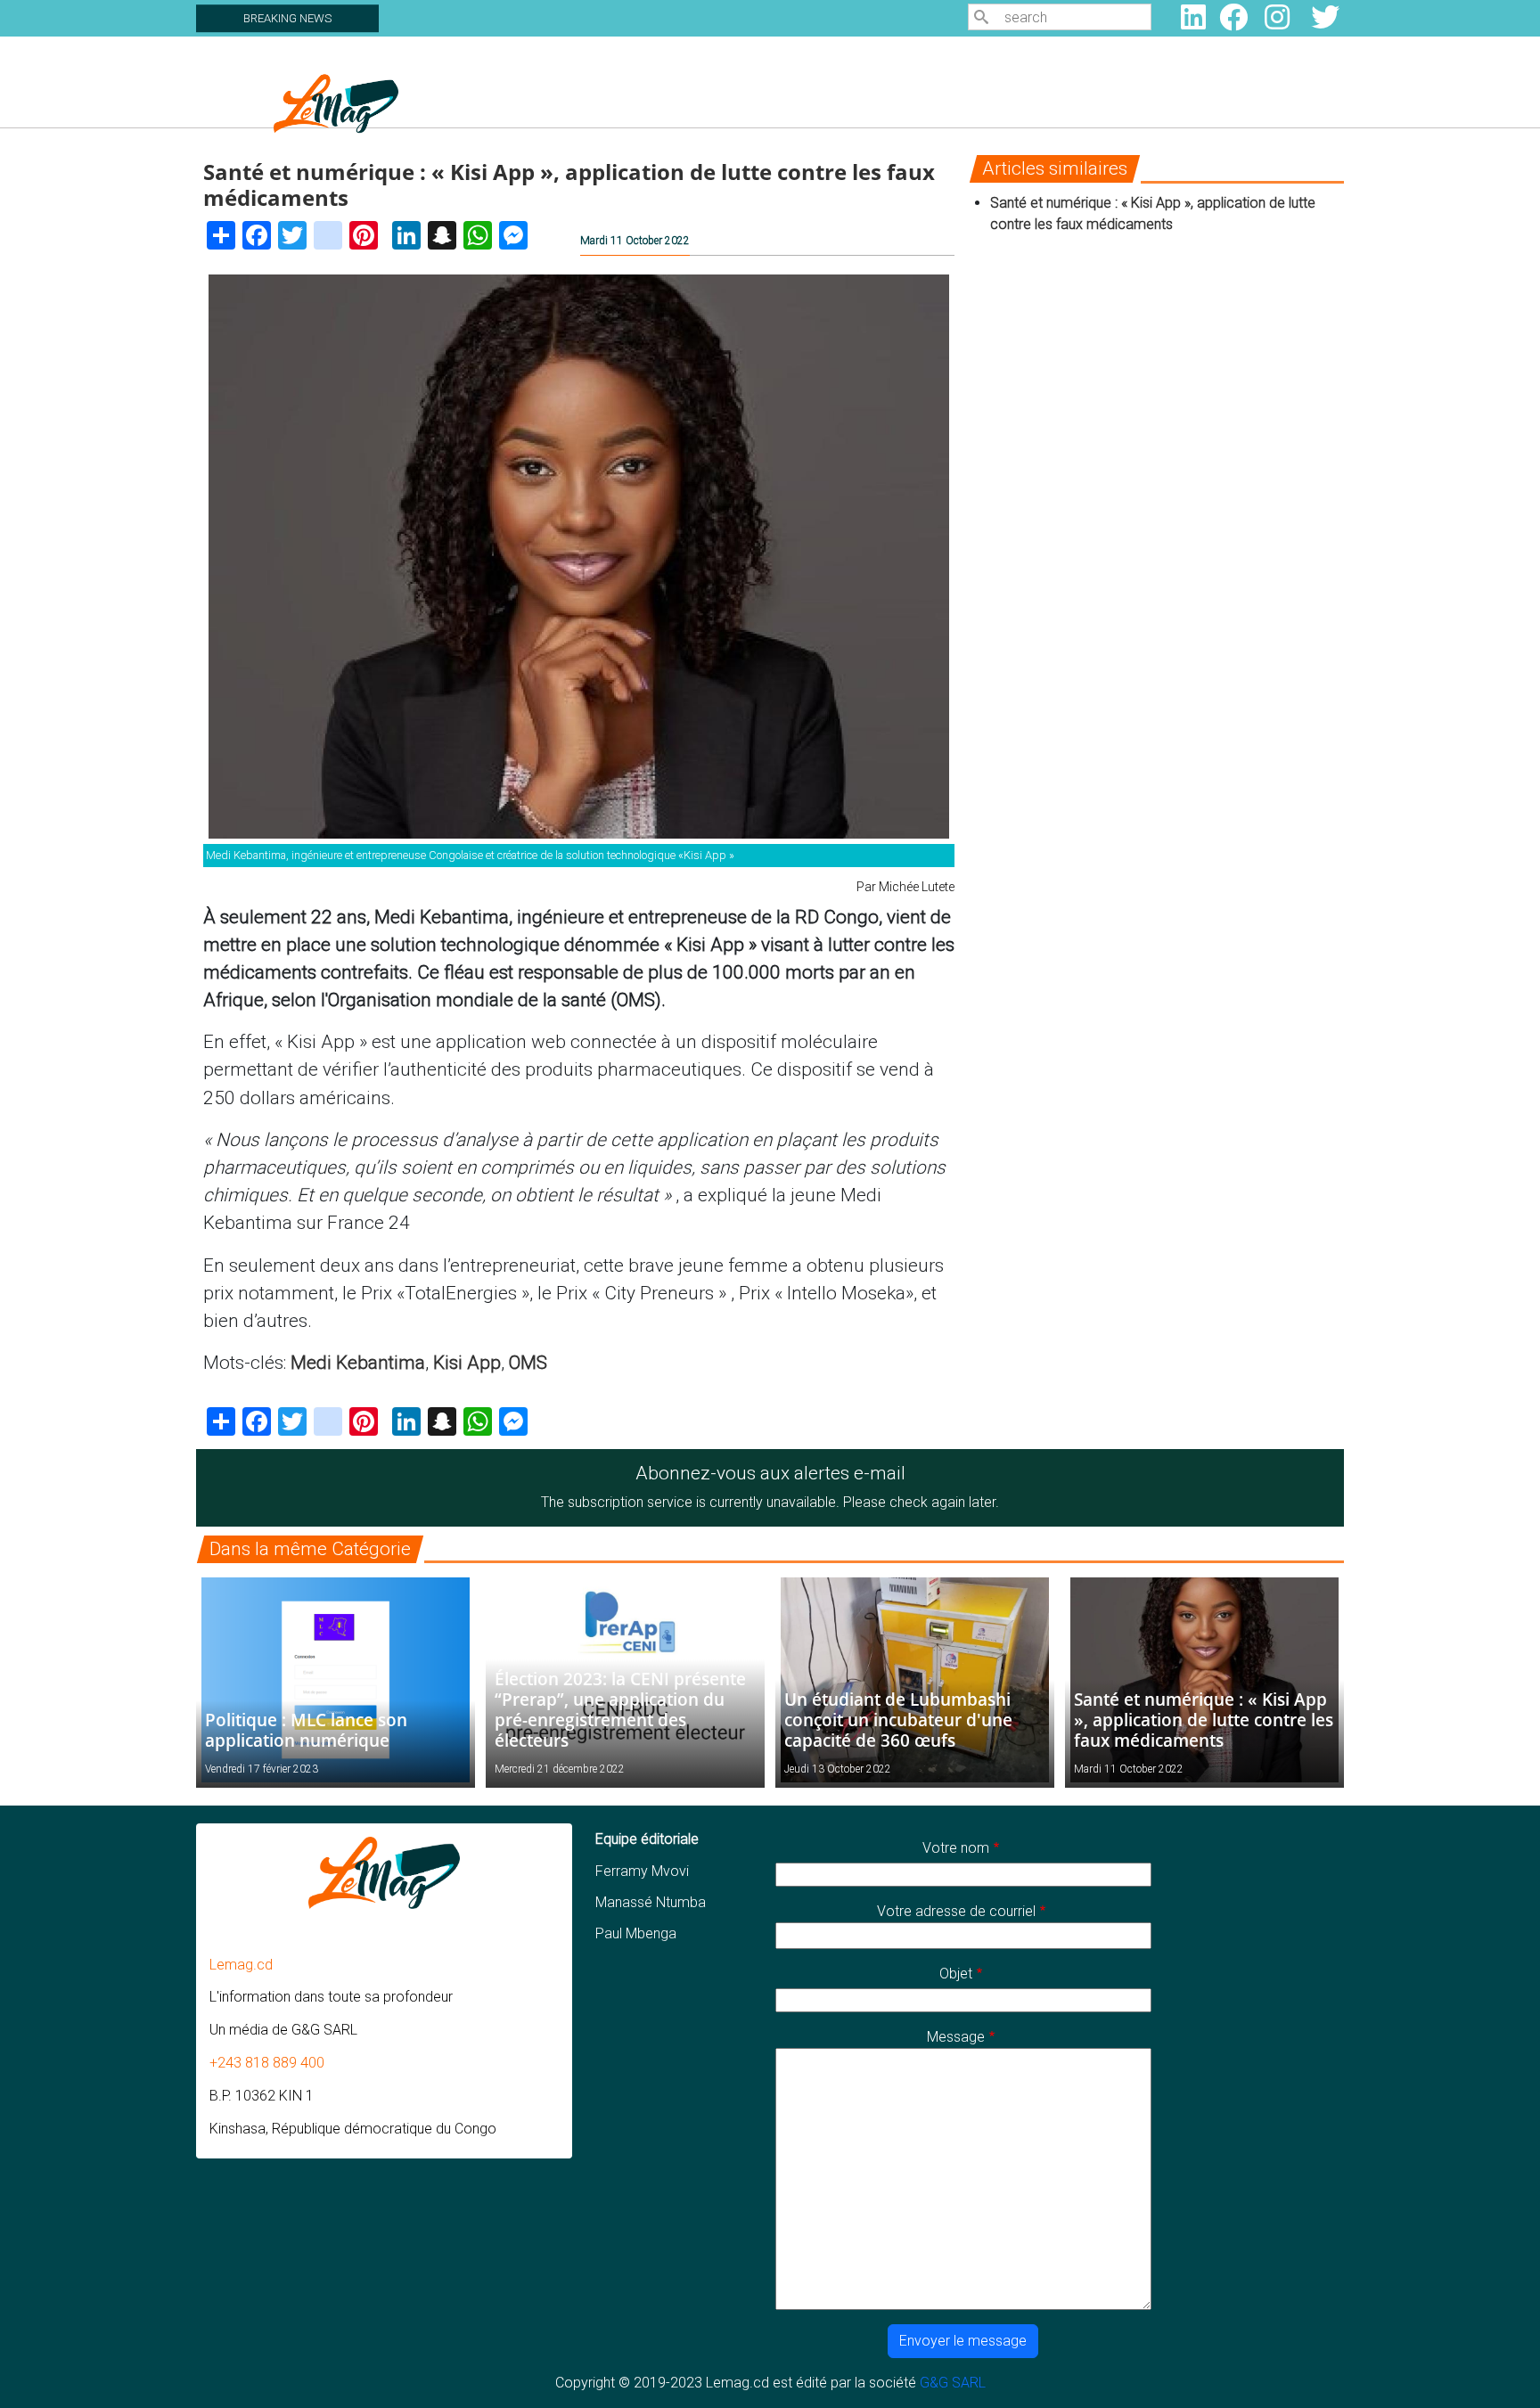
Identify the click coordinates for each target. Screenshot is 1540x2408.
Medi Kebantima (358, 1363)
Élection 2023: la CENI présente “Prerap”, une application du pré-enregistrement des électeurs (620, 1709)
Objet (956, 1974)
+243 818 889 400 (267, 2063)
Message (956, 2037)
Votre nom (956, 1848)
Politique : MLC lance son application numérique (306, 1730)
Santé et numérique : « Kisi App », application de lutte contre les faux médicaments (1204, 1720)
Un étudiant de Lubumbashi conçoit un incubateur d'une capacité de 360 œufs (898, 1720)
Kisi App (467, 1363)
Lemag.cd (241, 1965)
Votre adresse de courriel (956, 1911)
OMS (528, 1363)
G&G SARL (953, 2383)
